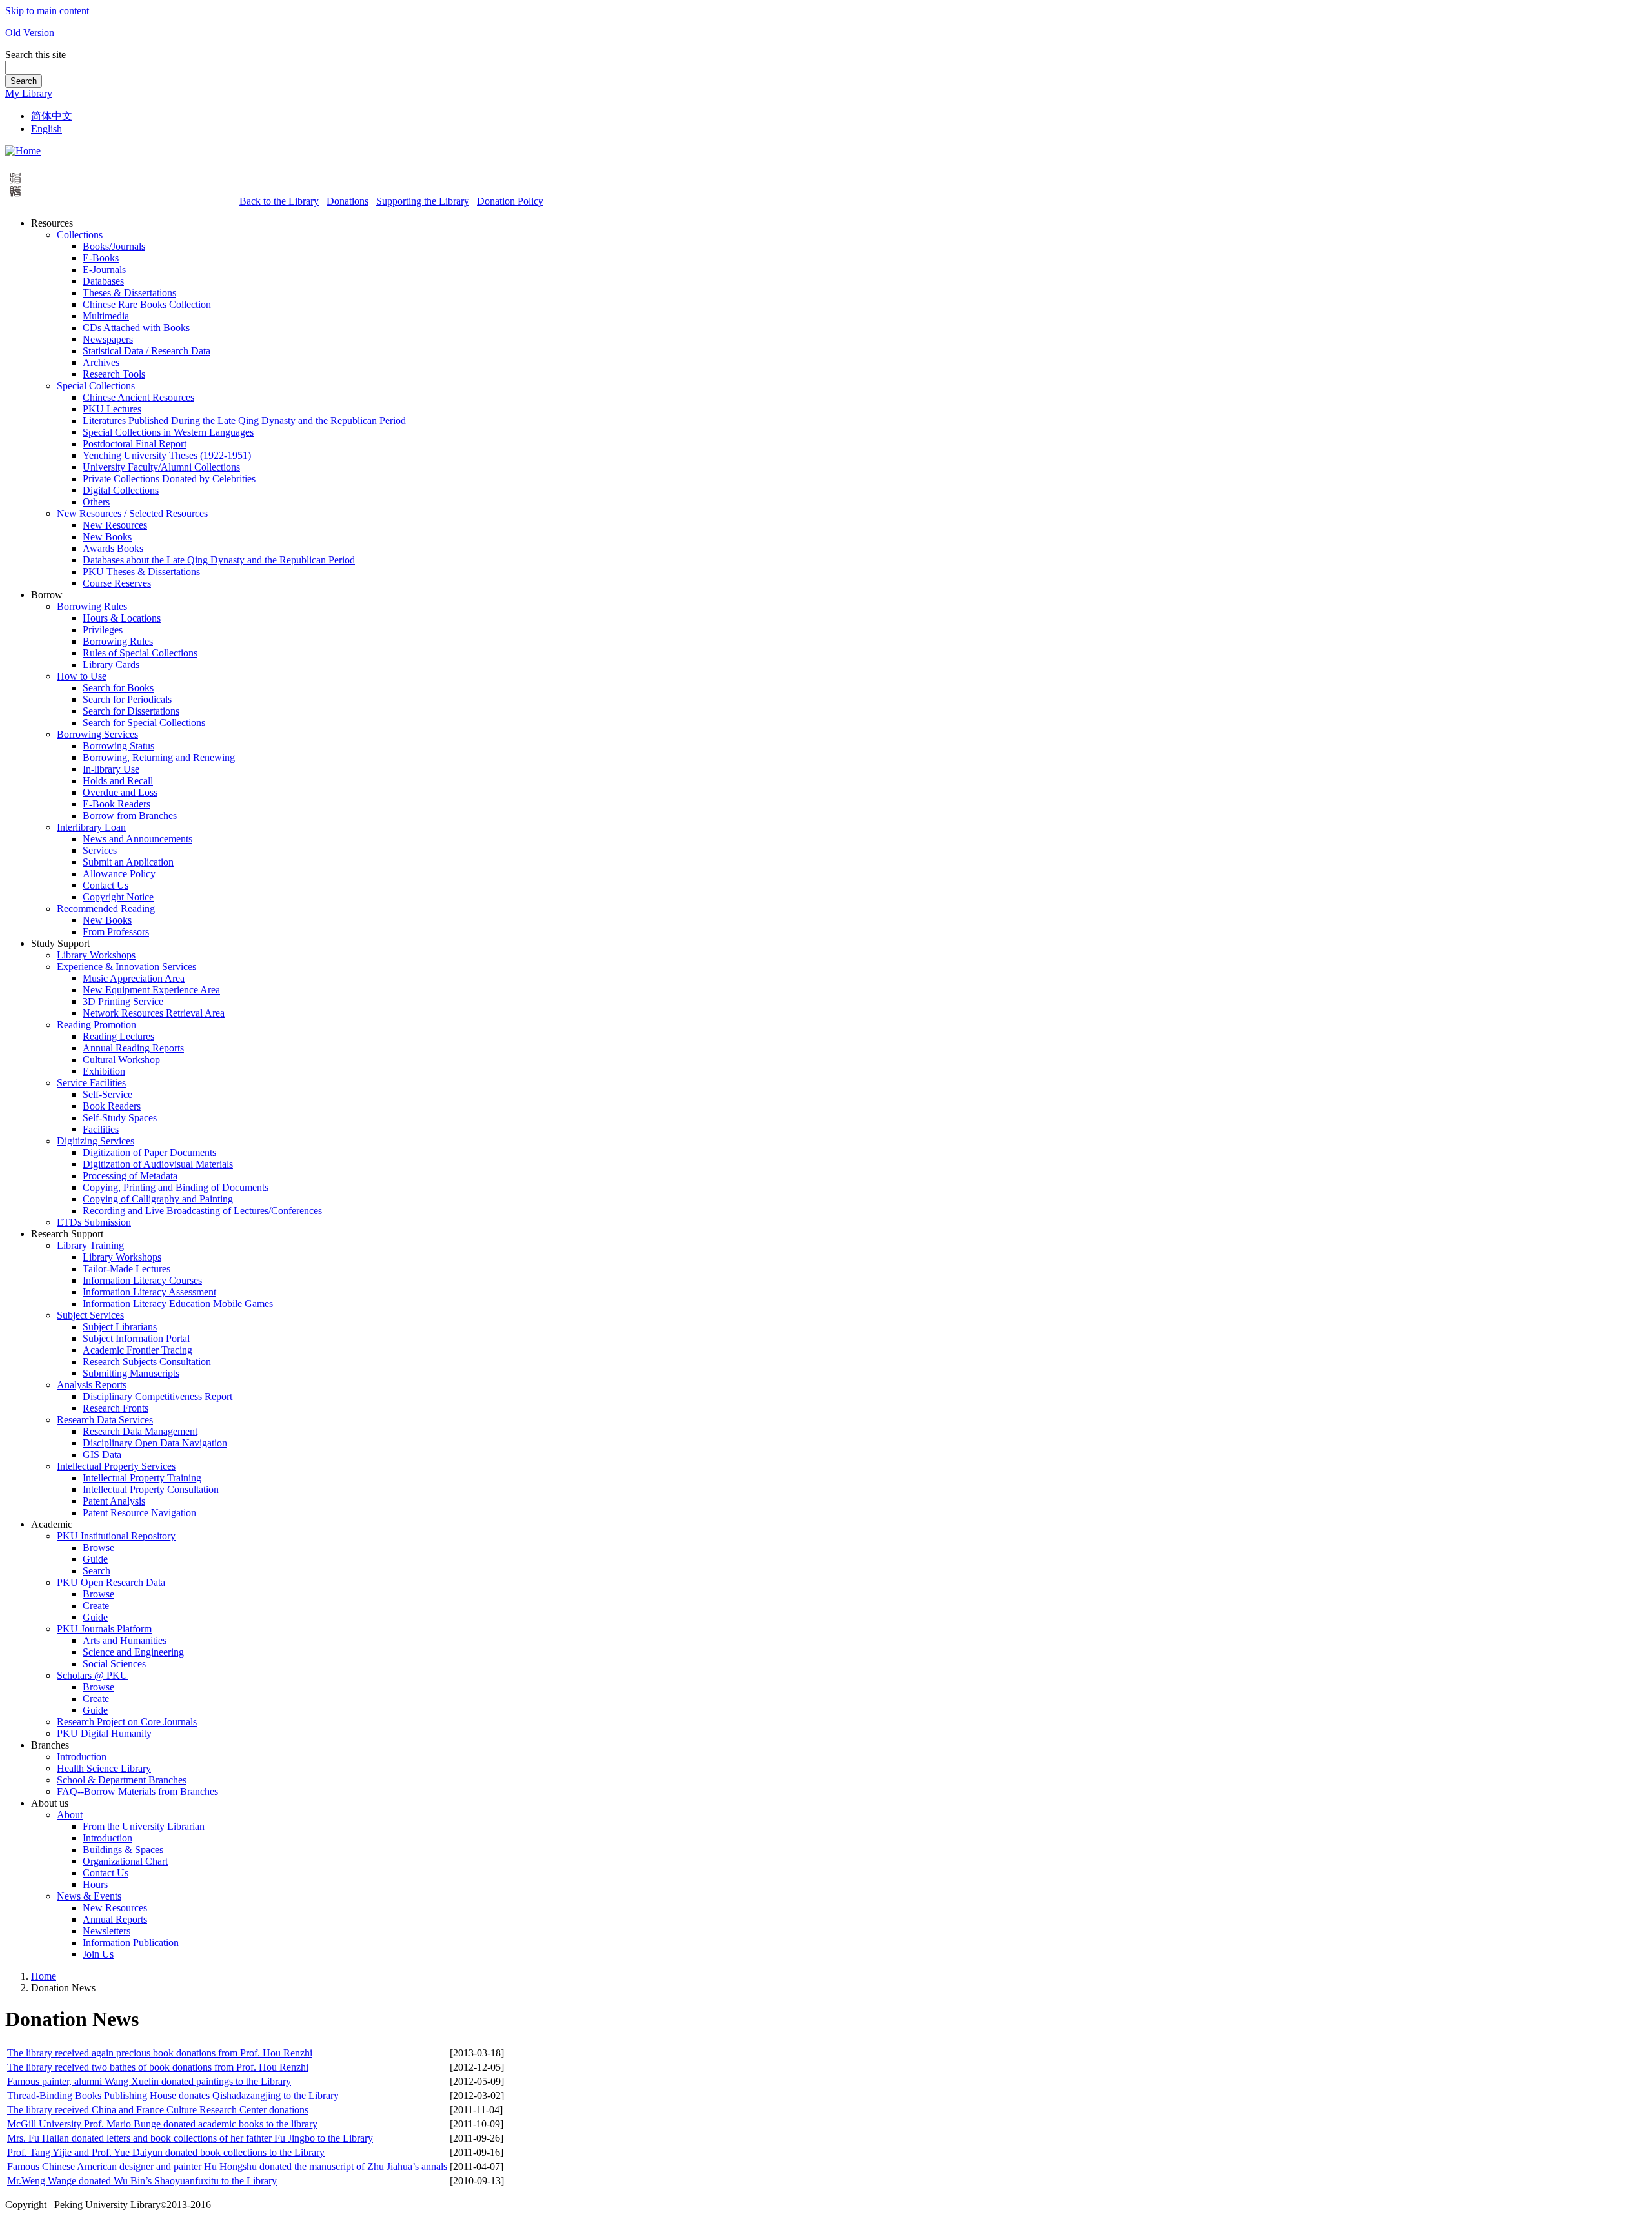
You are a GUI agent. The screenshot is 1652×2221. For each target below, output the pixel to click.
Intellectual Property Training (142, 1478)
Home (44, 1976)
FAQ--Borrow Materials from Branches (137, 1791)
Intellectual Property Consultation (151, 1489)
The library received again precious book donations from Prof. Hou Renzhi (160, 2053)
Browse (98, 1547)
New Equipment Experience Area (151, 990)
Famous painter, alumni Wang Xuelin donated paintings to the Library (149, 2081)
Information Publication (131, 1942)
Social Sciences (114, 1664)
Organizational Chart (125, 1861)
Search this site (35, 55)
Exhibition (104, 1071)
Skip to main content (47, 11)
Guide (95, 1559)
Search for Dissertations (131, 711)
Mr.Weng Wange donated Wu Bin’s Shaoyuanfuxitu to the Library (142, 2181)
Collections (80, 235)
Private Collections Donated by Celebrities (169, 479)
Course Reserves (117, 583)
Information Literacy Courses (142, 1280)
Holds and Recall (118, 781)
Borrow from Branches (130, 816)
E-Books (101, 258)
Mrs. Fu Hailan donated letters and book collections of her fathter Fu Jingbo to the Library (190, 2138)
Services (100, 850)
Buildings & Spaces (123, 1850)
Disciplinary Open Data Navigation (155, 1443)
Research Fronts (116, 1408)
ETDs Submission (94, 1222)
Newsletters (106, 1931)
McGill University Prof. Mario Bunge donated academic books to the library (162, 2124)
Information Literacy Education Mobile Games (178, 1303)
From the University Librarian (144, 1826)
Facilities (101, 1129)
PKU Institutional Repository (116, 1536)
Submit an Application (128, 862)
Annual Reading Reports (133, 1048)
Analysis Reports (92, 1385)
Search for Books (118, 688)
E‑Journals (104, 269)
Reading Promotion (96, 1025)
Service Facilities (91, 1083)
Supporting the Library (423, 201)
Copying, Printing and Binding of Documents (176, 1187)
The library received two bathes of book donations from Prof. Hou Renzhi (158, 2067)
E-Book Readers (116, 804)
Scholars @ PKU (92, 1675)
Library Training (90, 1245)
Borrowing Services (97, 734)
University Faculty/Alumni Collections (161, 467)
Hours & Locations (122, 618)
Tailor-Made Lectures (126, 1269)
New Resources (115, 525)
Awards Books (113, 548)
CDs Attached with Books (136, 328)
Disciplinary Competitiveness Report (157, 1396)
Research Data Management (140, 1431)
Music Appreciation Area (134, 978)
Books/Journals (114, 246)
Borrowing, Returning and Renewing (159, 757)
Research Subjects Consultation (147, 1362)
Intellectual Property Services (116, 1466)
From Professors (116, 932)
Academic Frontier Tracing (137, 1350)
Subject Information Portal (136, 1338)
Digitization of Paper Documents (149, 1152)
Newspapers (108, 339)
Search (24, 81)
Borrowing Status (118, 746)
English (46, 129)
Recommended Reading (106, 908)
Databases (103, 281)
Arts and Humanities (125, 1640)
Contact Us (106, 885)
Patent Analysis (114, 1501)
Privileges (103, 630)
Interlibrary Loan (91, 827)
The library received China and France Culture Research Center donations (158, 2110)
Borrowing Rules (92, 606)
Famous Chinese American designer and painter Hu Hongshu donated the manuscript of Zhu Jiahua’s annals (227, 2166)
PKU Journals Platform (104, 1629)
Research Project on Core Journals (127, 1722)
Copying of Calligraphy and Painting (158, 1199)
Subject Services (90, 1315)
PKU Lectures (112, 409)
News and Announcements (137, 839)
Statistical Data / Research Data (146, 351)
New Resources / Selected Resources (132, 513)
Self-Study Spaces (120, 1118)
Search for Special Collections (144, 723)
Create (96, 1606)
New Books (107, 537)
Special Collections (96, 386)
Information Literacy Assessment (149, 1292)
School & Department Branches (122, 1780)
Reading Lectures (118, 1036)
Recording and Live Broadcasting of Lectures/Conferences (202, 1211)
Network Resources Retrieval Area (154, 1013)
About (70, 1815)
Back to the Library (279, 201)
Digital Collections (121, 490)
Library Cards (111, 664)
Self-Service (107, 1094)
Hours (95, 1884)
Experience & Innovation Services (126, 967)
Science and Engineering (133, 1652)
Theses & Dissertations (129, 293)
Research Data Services (105, 1420)
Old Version (30, 33)
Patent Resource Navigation (139, 1513)
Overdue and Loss (120, 792)
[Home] (23, 151)
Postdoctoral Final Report (135, 444)
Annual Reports (115, 1919)
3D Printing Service (123, 1001)
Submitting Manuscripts (131, 1373)
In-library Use (111, 769)
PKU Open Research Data (111, 1582)
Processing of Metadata (130, 1176)
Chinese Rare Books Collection (147, 304)
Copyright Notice (118, 897)
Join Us (98, 1954)
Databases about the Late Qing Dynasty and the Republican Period (219, 560)
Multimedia (106, 316)
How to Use (82, 676)
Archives (101, 362)
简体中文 (52, 116)
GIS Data (102, 1455)
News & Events (89, 1896)
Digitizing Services (96, 1141)
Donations (348, 201)
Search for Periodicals (127, 699)
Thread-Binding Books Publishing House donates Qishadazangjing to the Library (173, 2095)
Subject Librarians (120, 1327)
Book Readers (112, 1106)
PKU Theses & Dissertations (141, 572)
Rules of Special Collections (140, 653)
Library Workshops (96, 955)
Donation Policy (510, 201)
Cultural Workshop (121, 1060)
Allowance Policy (119, 874)
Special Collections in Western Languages (168, 432)
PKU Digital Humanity (104, 1733)
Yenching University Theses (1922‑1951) (167, 455)
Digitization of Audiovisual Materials (158, 1164)
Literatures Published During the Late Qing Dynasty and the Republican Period (244, 421)
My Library (29, 93)
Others (96, 502)
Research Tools (114, 374)
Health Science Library (104, 1768)
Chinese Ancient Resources (138, 397)
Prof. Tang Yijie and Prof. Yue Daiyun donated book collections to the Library (166, 2152)
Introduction (82, 1757)
